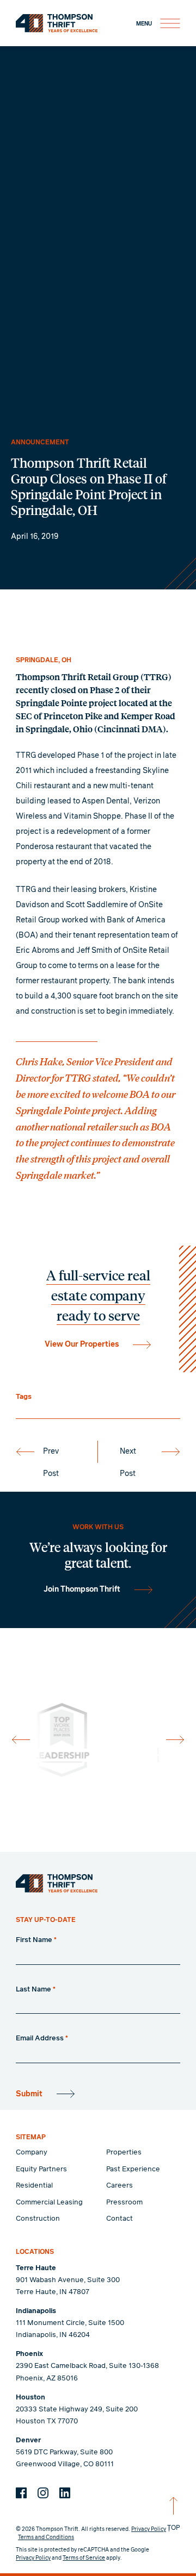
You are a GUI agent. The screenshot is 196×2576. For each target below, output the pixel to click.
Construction (38, 2219)
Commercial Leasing (49, 2203)
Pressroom (124, 2203)
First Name (36, 1940)
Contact (120, 2219)
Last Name (36, 1990)
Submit (29, 2094)
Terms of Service (84, 2558)
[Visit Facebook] (21, 2493)
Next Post (128, 1455)
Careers (120, 2186)
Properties (124, 2153)
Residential (34, 2186)
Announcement (40, 442)
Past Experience (133, 2169)
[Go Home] (57, 1883)
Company (32, 2153)
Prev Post (51, 1455)
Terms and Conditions (46, 2537)
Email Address (42, 2038)
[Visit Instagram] (43, 2493)
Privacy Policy (149, 2529)
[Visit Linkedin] (65, 2493)
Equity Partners (41, 2169)
